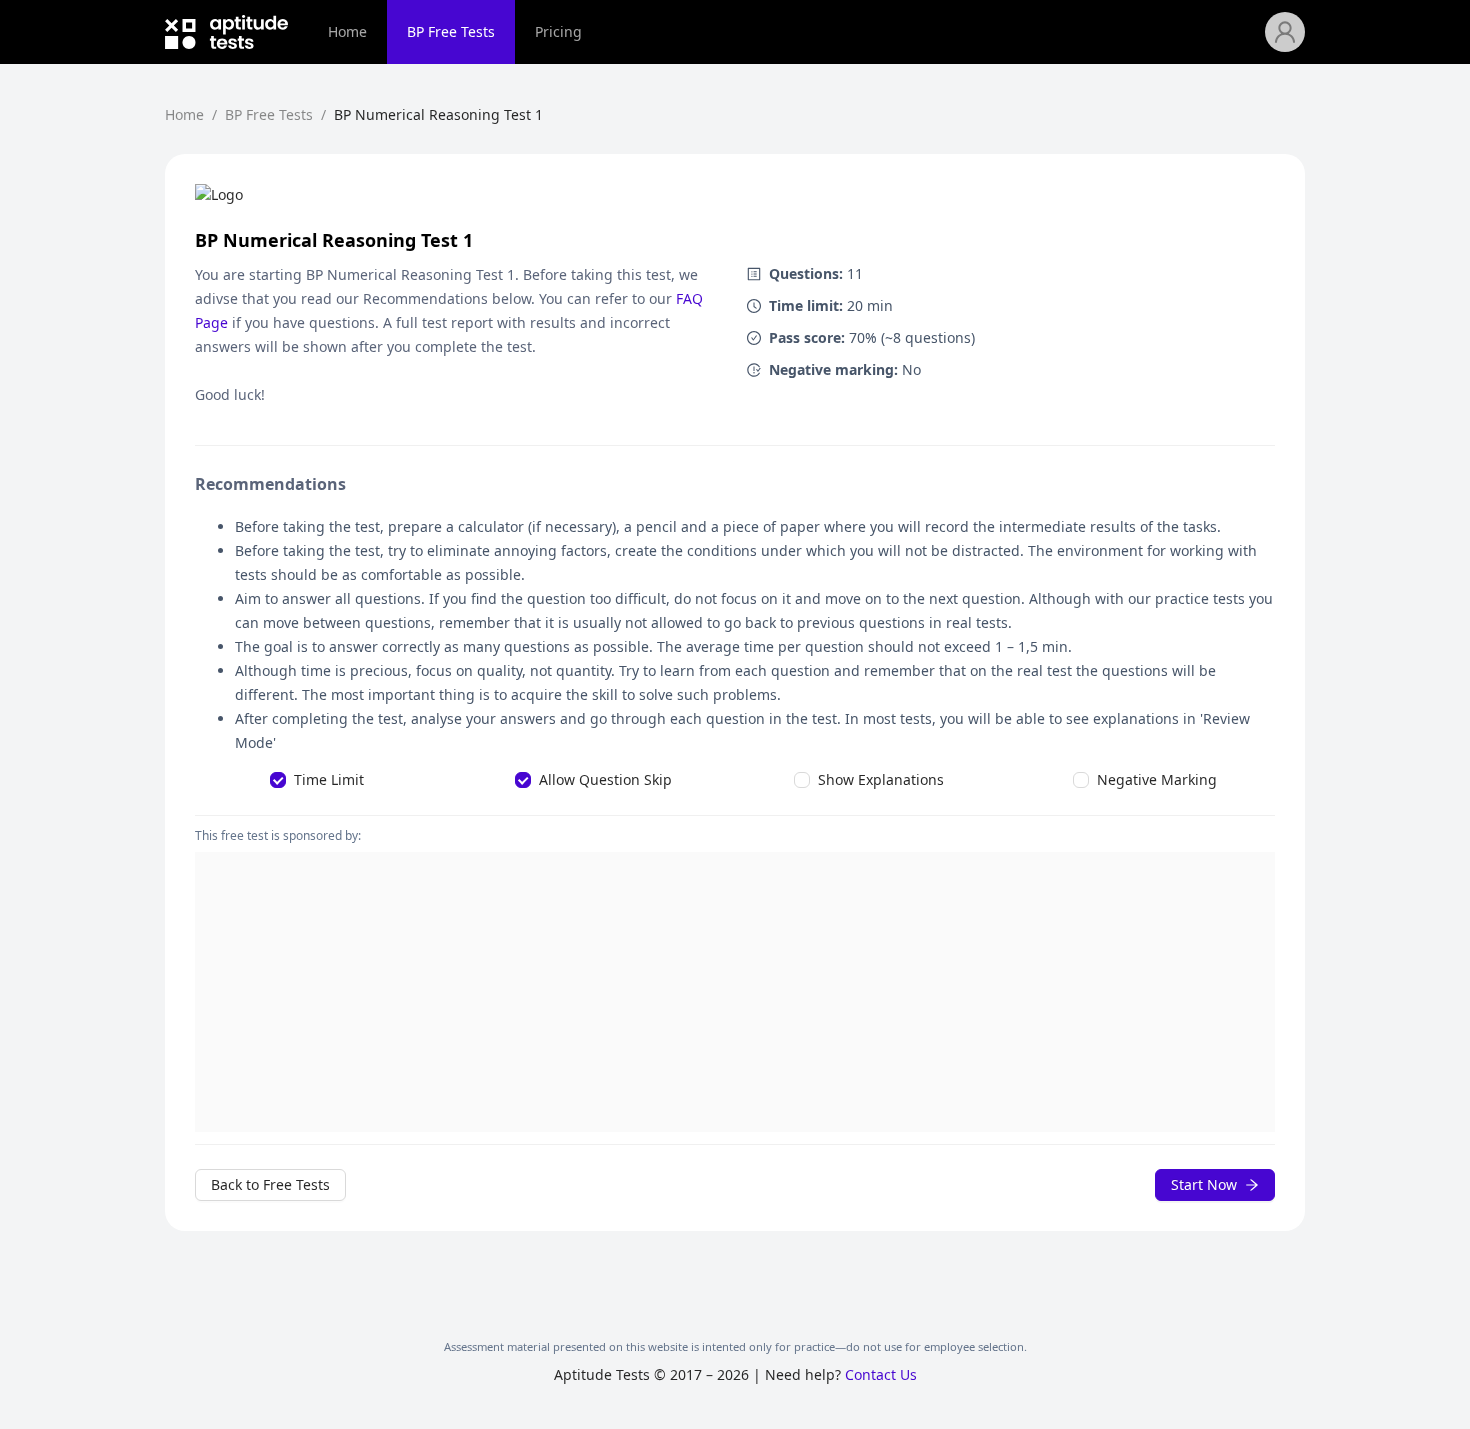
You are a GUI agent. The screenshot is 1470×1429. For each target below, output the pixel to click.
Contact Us (881, 1374)
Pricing (558, 31)
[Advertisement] (735, 992)
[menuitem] (347, 32)
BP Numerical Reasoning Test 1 (438, 114)
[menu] (786, 32)
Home (347, 31)
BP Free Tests (451, 31)
